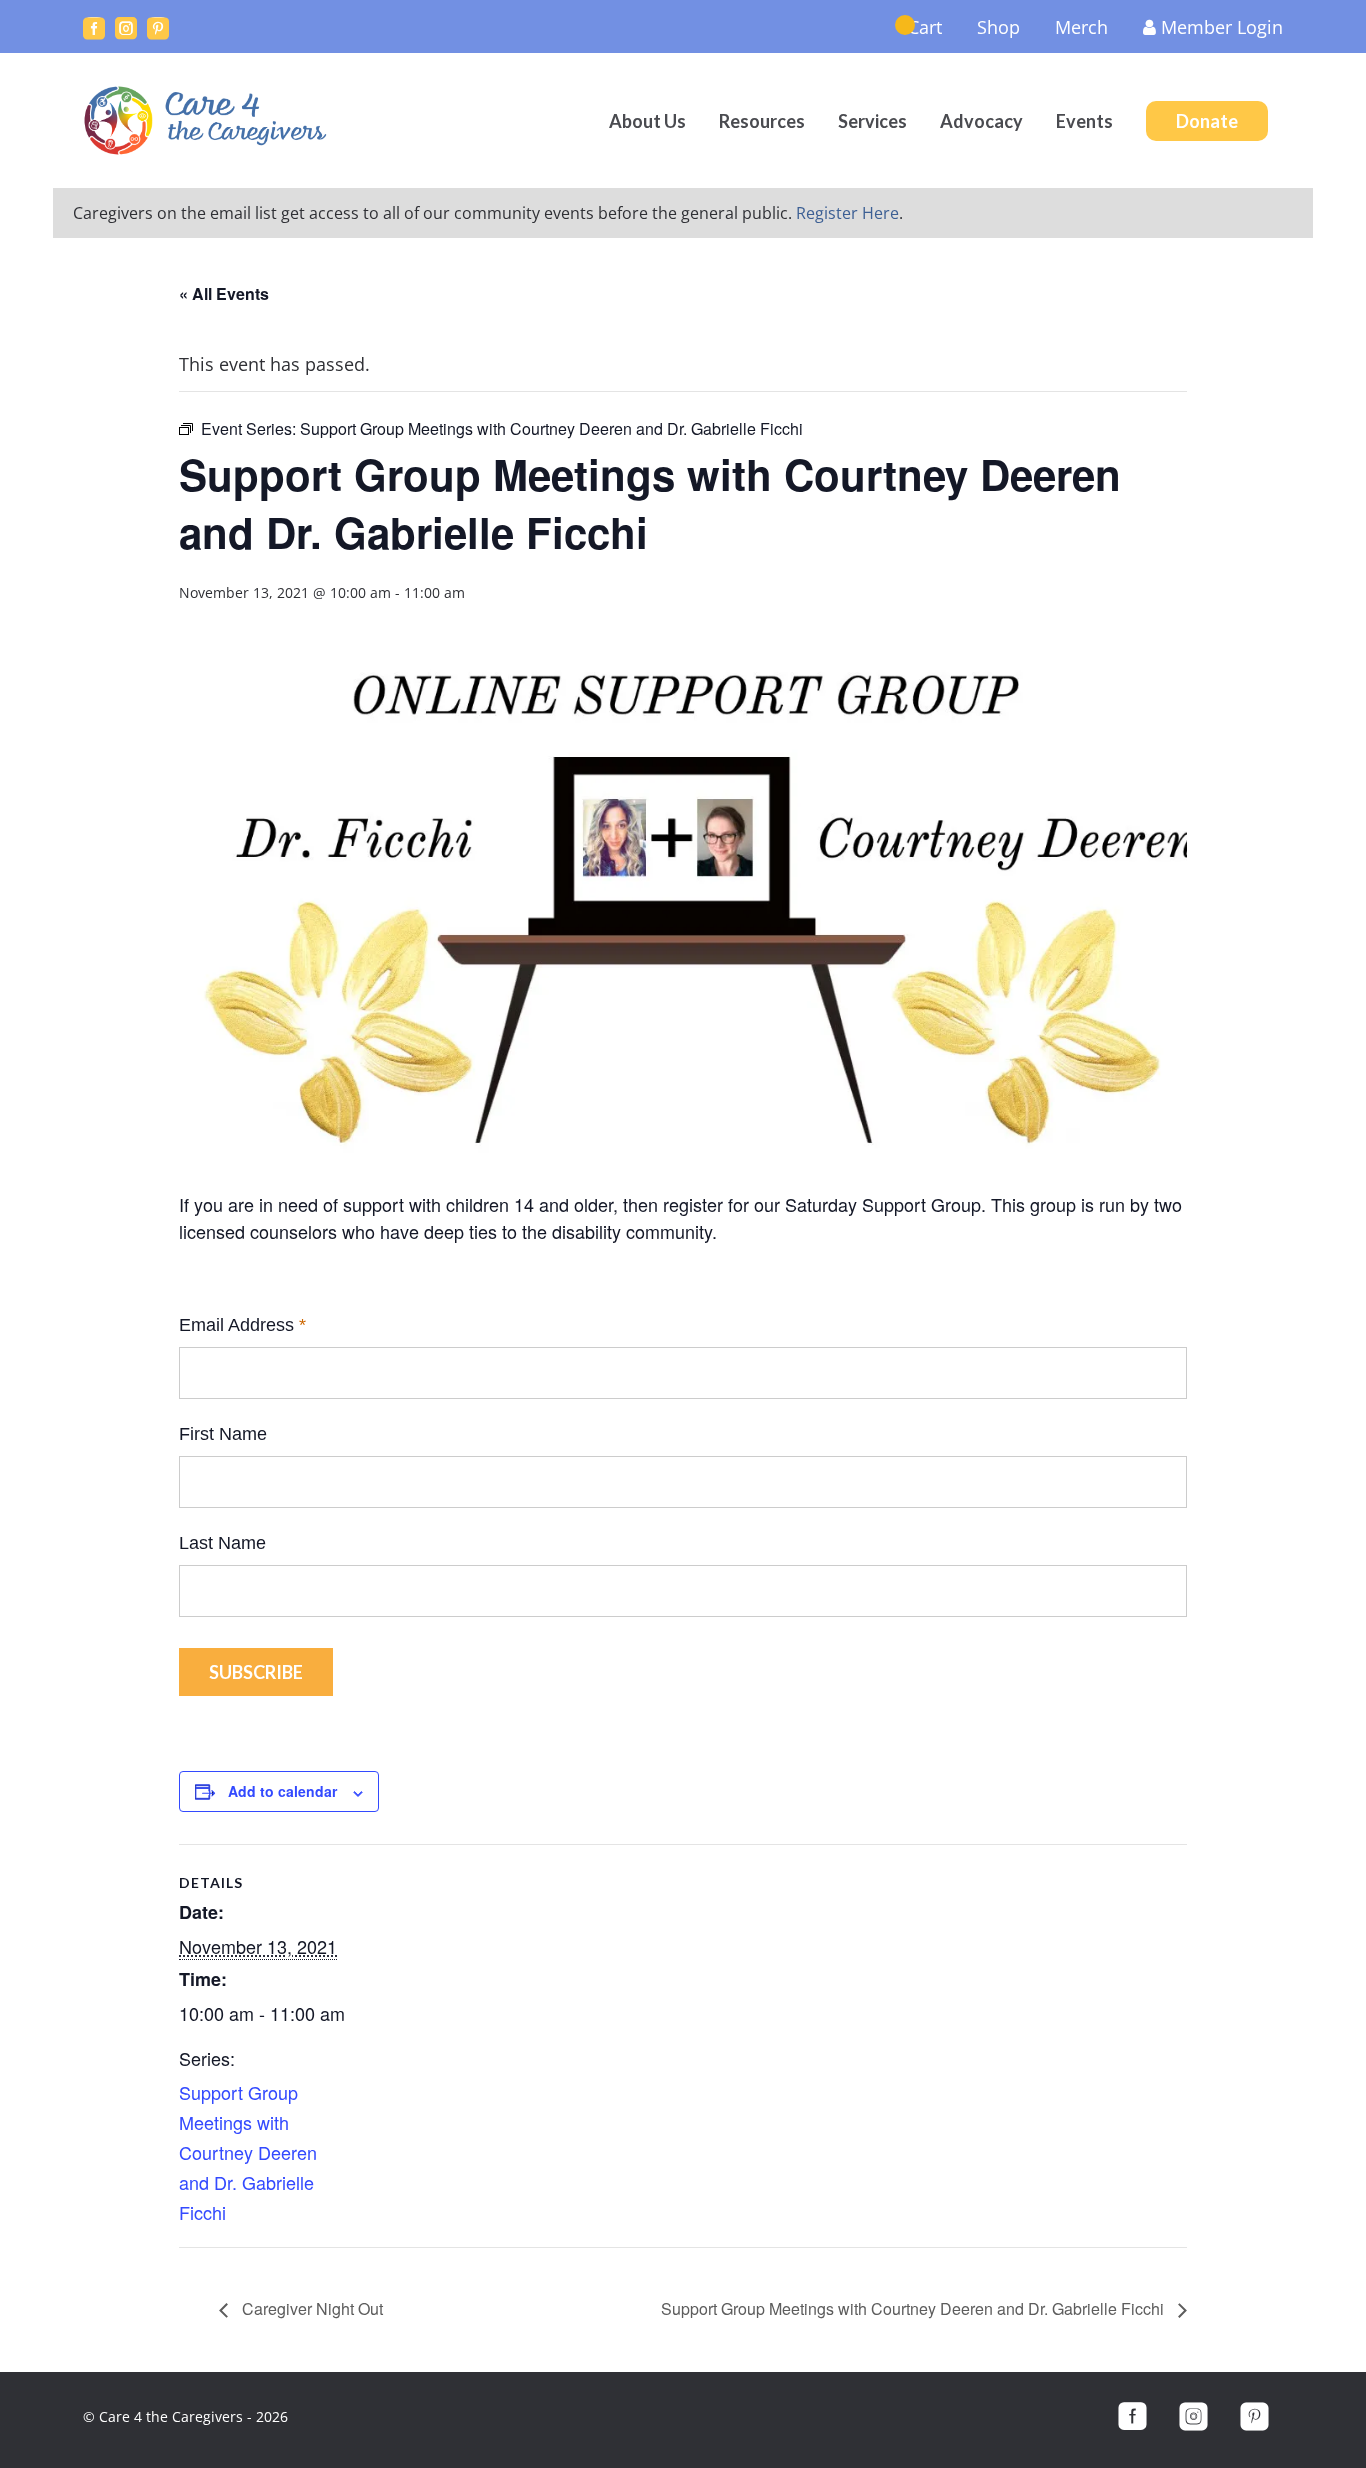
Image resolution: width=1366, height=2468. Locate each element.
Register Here (847, 213)
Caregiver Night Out (310, 2308)
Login (1222, 27)
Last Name (222, 1543)
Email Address (242, 1325)
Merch (1081, 27)
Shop (998, 27)
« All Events (224, 293)
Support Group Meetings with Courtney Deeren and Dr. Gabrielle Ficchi (248, 2152)
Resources (762, 121)
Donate (1207, 121)
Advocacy (981, 121)
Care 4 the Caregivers (208, 120)
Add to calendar (282, 1791)
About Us (647, 121)
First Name (223, 1434)
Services (872, 121)
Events (1084, 121)
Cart (925, 27)
